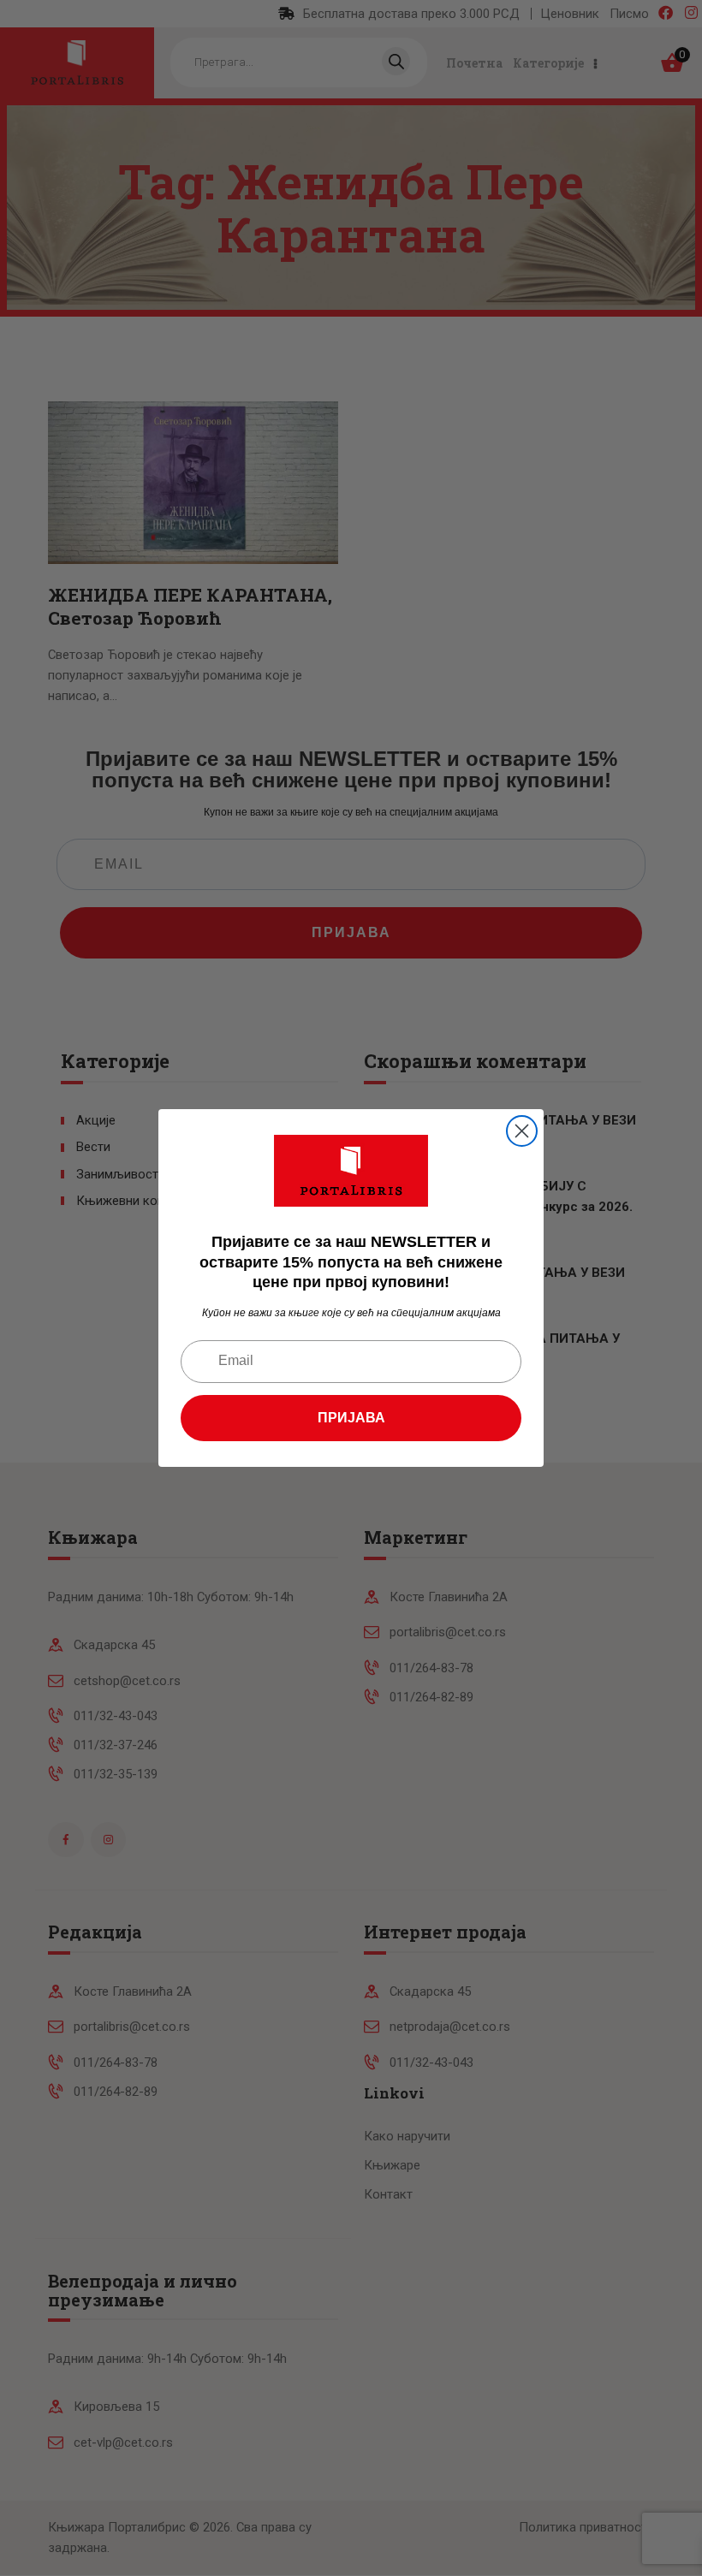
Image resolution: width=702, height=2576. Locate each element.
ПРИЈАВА (351, 1418)
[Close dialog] (522, 1131)
